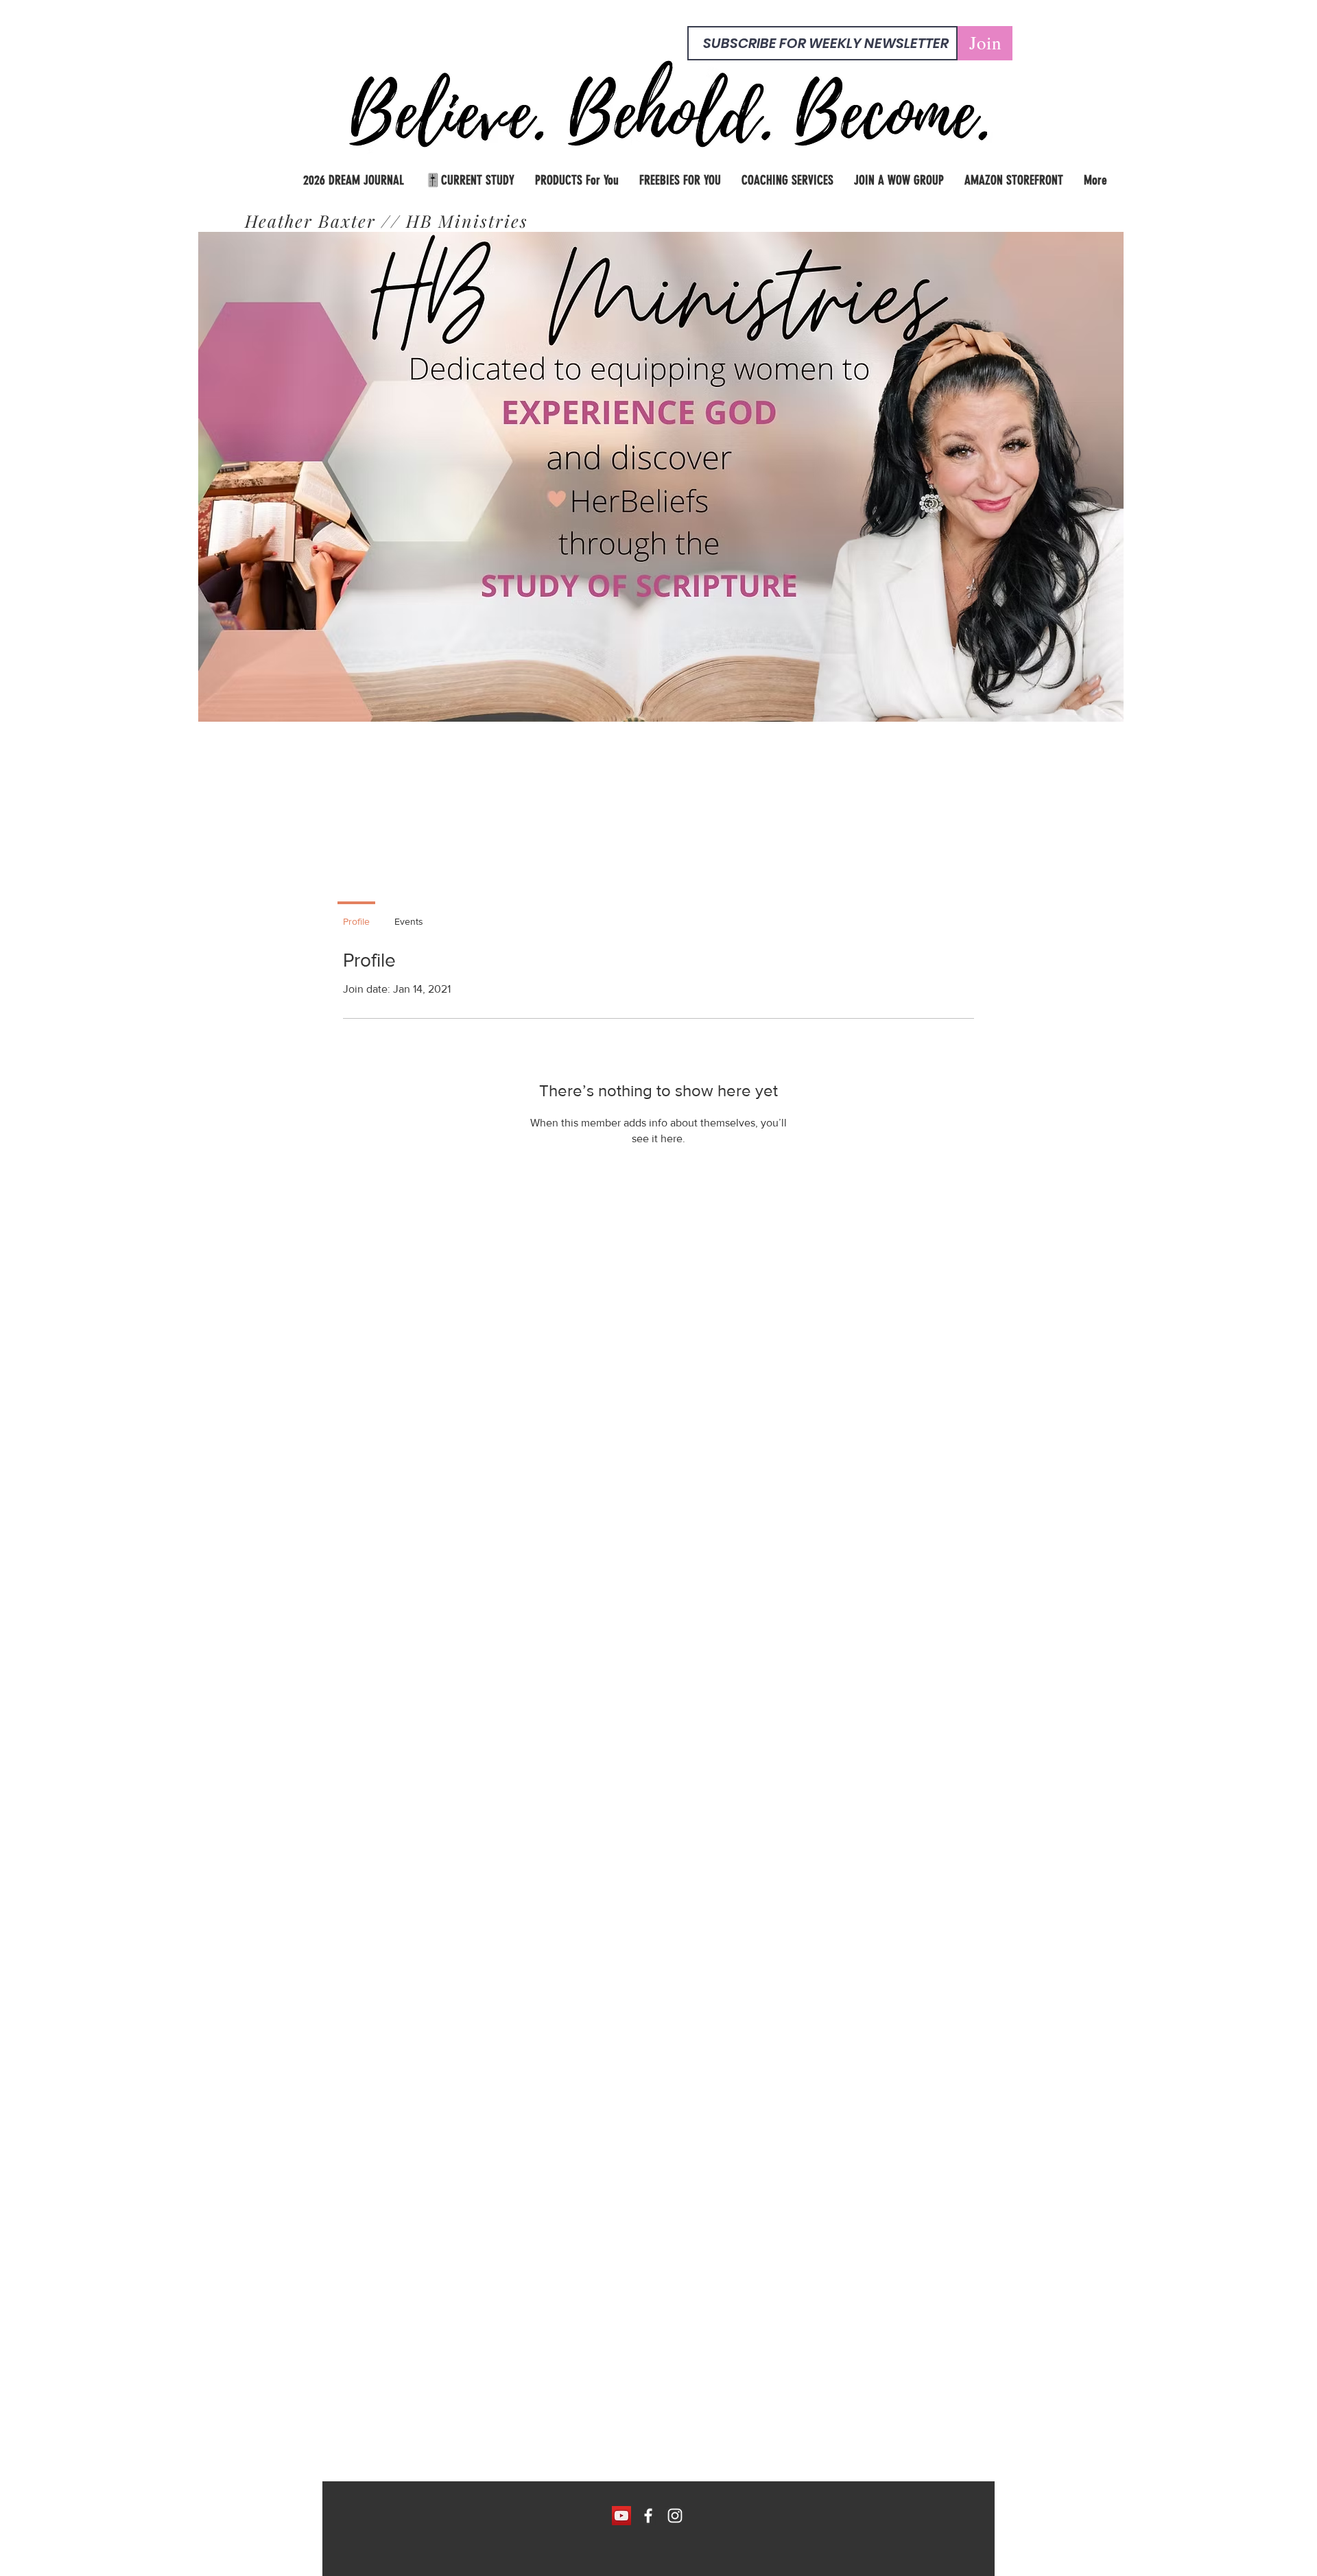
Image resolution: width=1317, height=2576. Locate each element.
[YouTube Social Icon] (621, 2516)
